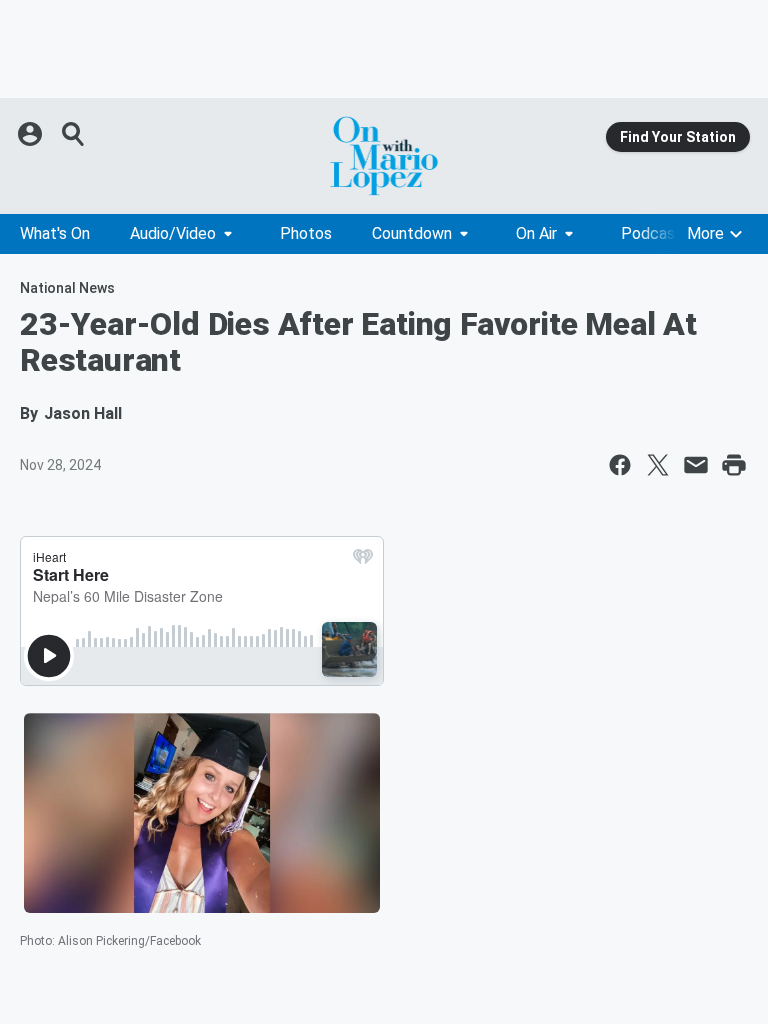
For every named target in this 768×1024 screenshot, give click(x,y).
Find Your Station (678, 137)
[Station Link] (384, 156)
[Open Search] (74, 134)
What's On (55, 233)
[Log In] (32, 134)
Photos (306, 233)
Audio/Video (173, 233)
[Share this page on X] (658, 465)
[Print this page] (734, 465)
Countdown (412, 233)
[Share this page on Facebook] (620, 465)
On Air (536, 233)
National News (67, 288)
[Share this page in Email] (696, 465)
